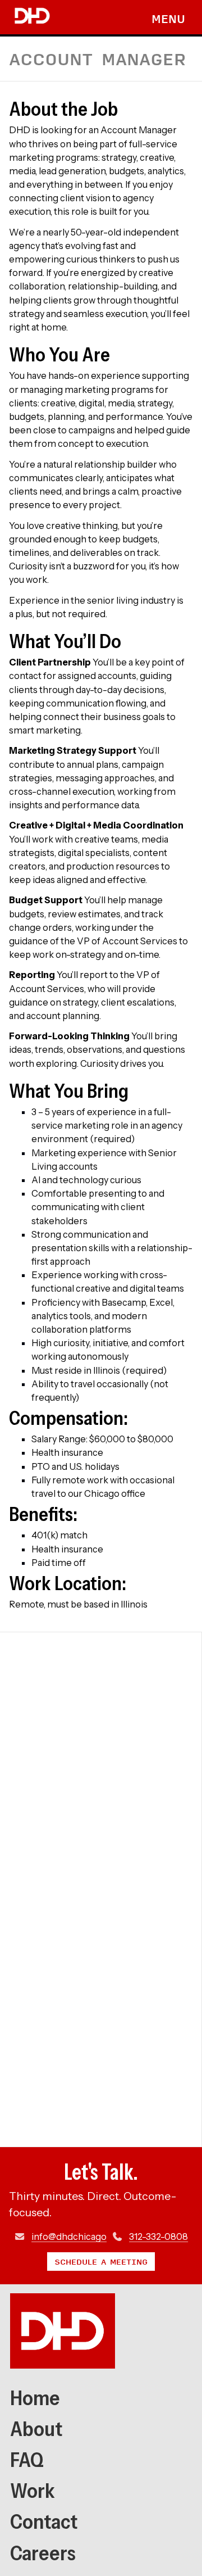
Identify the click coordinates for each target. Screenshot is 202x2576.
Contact (44, 2521)
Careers (43, 2553)
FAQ (27, 2460)
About (36, 2429)
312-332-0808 (159, 2237)
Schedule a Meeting (101, 2261)
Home (35, 2398)
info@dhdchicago (69, 2237)
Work (33, 2491)
